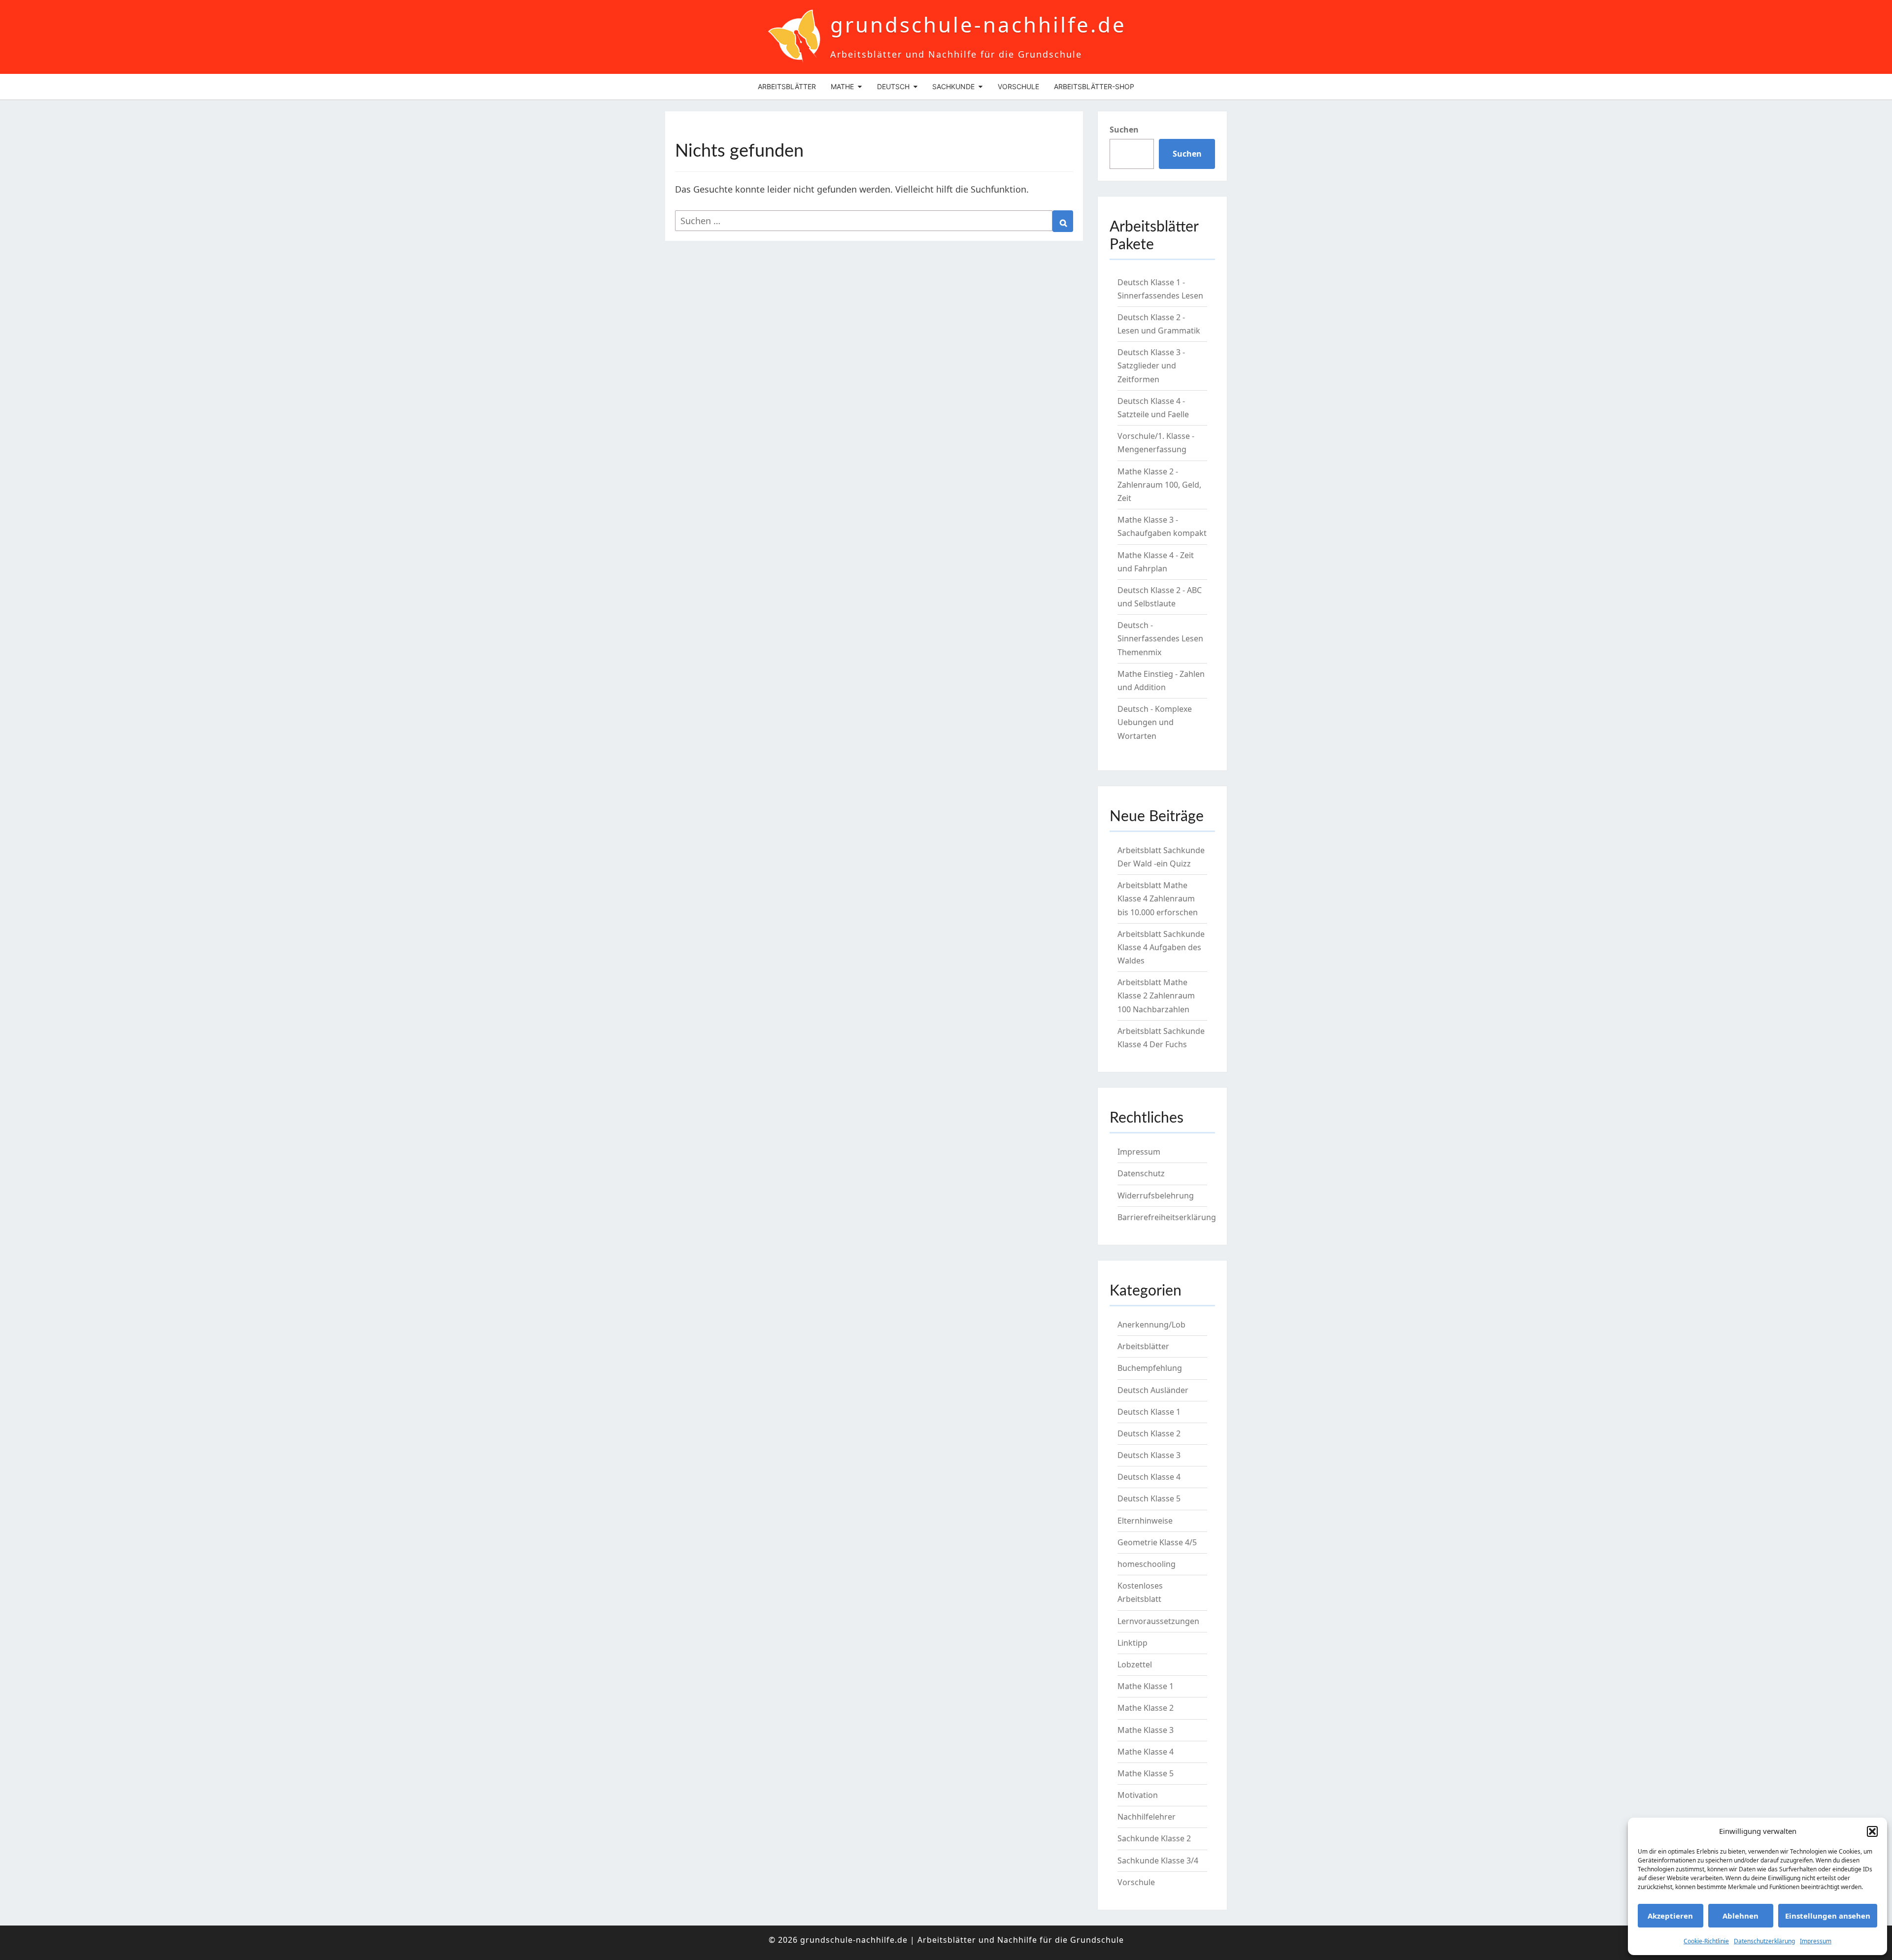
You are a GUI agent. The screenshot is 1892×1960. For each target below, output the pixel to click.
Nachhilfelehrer (1147, 1817)
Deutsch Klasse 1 (1149, 1412)
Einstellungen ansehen (1828, 1916)
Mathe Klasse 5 (1146, 1773)
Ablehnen (1740, 1916)
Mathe (842, 86)
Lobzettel (1135, 1664)
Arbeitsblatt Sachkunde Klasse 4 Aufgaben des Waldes (1161, 947)
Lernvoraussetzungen (1158, 1621)
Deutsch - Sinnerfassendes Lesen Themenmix (1160, 638)
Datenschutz (1141, 1173)
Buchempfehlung (1150, 1368)
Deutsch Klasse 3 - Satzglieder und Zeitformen (1151, 365)
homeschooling (1147, 1564)
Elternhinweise (1145, 1521)
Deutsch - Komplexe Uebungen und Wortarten (1155, 722)
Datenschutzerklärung (1764, 1941)
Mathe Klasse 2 (1146, 1708)
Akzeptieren (1670, 1916)
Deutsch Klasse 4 (1149, 1477)
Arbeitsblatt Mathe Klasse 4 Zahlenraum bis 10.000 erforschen (1158, 898)
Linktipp (1132, 1643)
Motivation (1138, 1795)
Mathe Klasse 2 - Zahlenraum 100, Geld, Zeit (1159, 485)
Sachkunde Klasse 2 (1154, 1838)
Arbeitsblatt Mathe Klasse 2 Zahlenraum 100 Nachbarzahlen (1156, 996)
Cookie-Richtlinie (1706, 1941)
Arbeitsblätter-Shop (1094, 86)
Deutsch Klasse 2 (1149, 1433)
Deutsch (893, 86)
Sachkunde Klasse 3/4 (1158, 1860)
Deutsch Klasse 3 (1149, 1455)
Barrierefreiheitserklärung (1167, 1217)
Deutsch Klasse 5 (1149, 1498)
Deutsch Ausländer (1153, 1390)
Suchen (1124, 130)
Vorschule (1018, 86)
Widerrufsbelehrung (1156, 1196)
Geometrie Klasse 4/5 (1157, 1542)
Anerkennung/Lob (1151, 1325)
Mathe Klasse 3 (1146, 1730)
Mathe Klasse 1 (1146, 1686)
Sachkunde (953, 86)
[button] (1872, 1831)
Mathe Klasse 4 (1146, 1752)
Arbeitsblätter (787, 86)
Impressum (1816, 1941)
